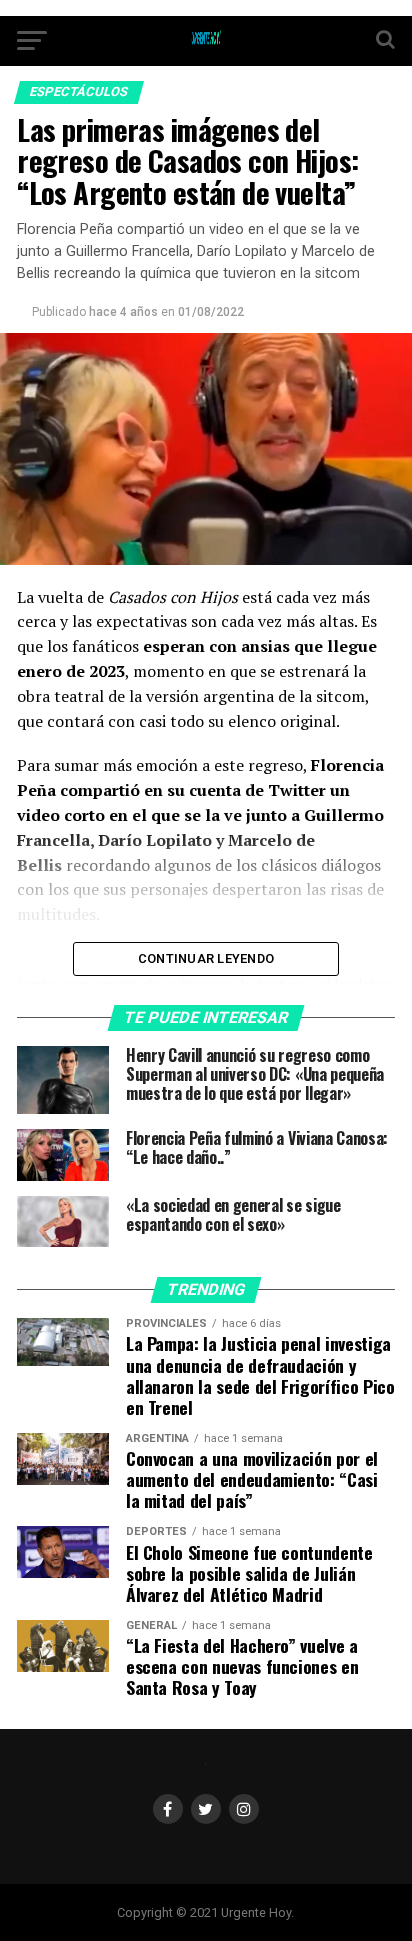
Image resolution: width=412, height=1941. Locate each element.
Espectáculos (79, 91)
